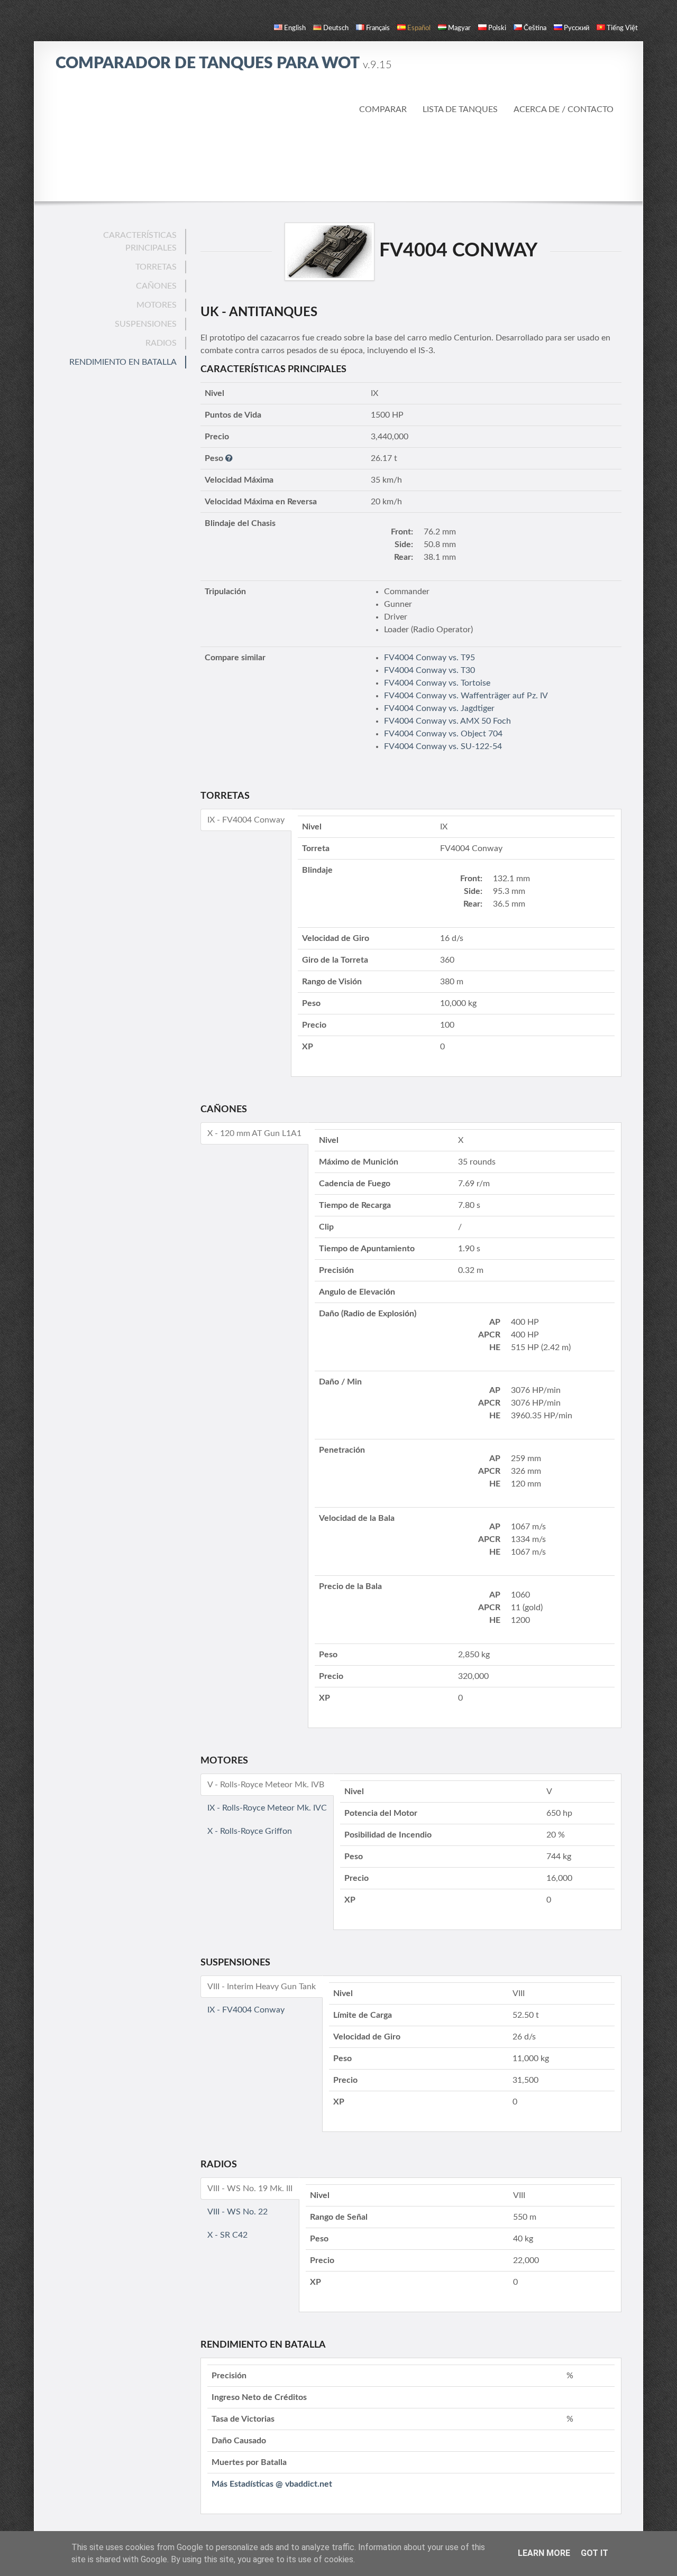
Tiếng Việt (622, 28)
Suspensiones (146, 324)
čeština (535, 28)
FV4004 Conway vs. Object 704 (443, 734)
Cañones (156, 286)
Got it (594, 2553)
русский (577, 28)
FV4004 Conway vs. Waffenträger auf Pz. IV (466, 696)
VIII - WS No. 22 (237, 2212)
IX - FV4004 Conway (246, 820)
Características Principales (140, 242)
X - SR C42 (227, 2235)
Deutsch (336, 28)
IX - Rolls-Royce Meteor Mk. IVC (267, 1808)
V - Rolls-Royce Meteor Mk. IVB (266, 1785)
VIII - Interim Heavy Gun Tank (262, 1987)
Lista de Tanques (460, 109)
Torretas (156, 267)
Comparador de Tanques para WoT (224, 63)
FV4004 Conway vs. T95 (429, 658)
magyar (459, 28)
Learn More (544, 2553)
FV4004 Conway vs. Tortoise (437, 683)
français (378, 28)
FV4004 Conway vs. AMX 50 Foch (447, 721)
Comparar (383, 109)
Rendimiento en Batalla (123, 362)
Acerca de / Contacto (564, 109)
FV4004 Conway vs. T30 (429, 670)
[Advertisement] (338, 159)
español (419, 28)
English (295, 28)
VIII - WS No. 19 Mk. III (250, 2189)
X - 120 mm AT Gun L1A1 (254, 1133)
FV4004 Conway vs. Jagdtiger (439, 708)
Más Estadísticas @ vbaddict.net (272, 2484)
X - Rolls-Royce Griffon (250, 1831)
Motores (157, 305)
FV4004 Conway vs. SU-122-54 (443, 746)
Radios (161, 343)
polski (497, 28)
